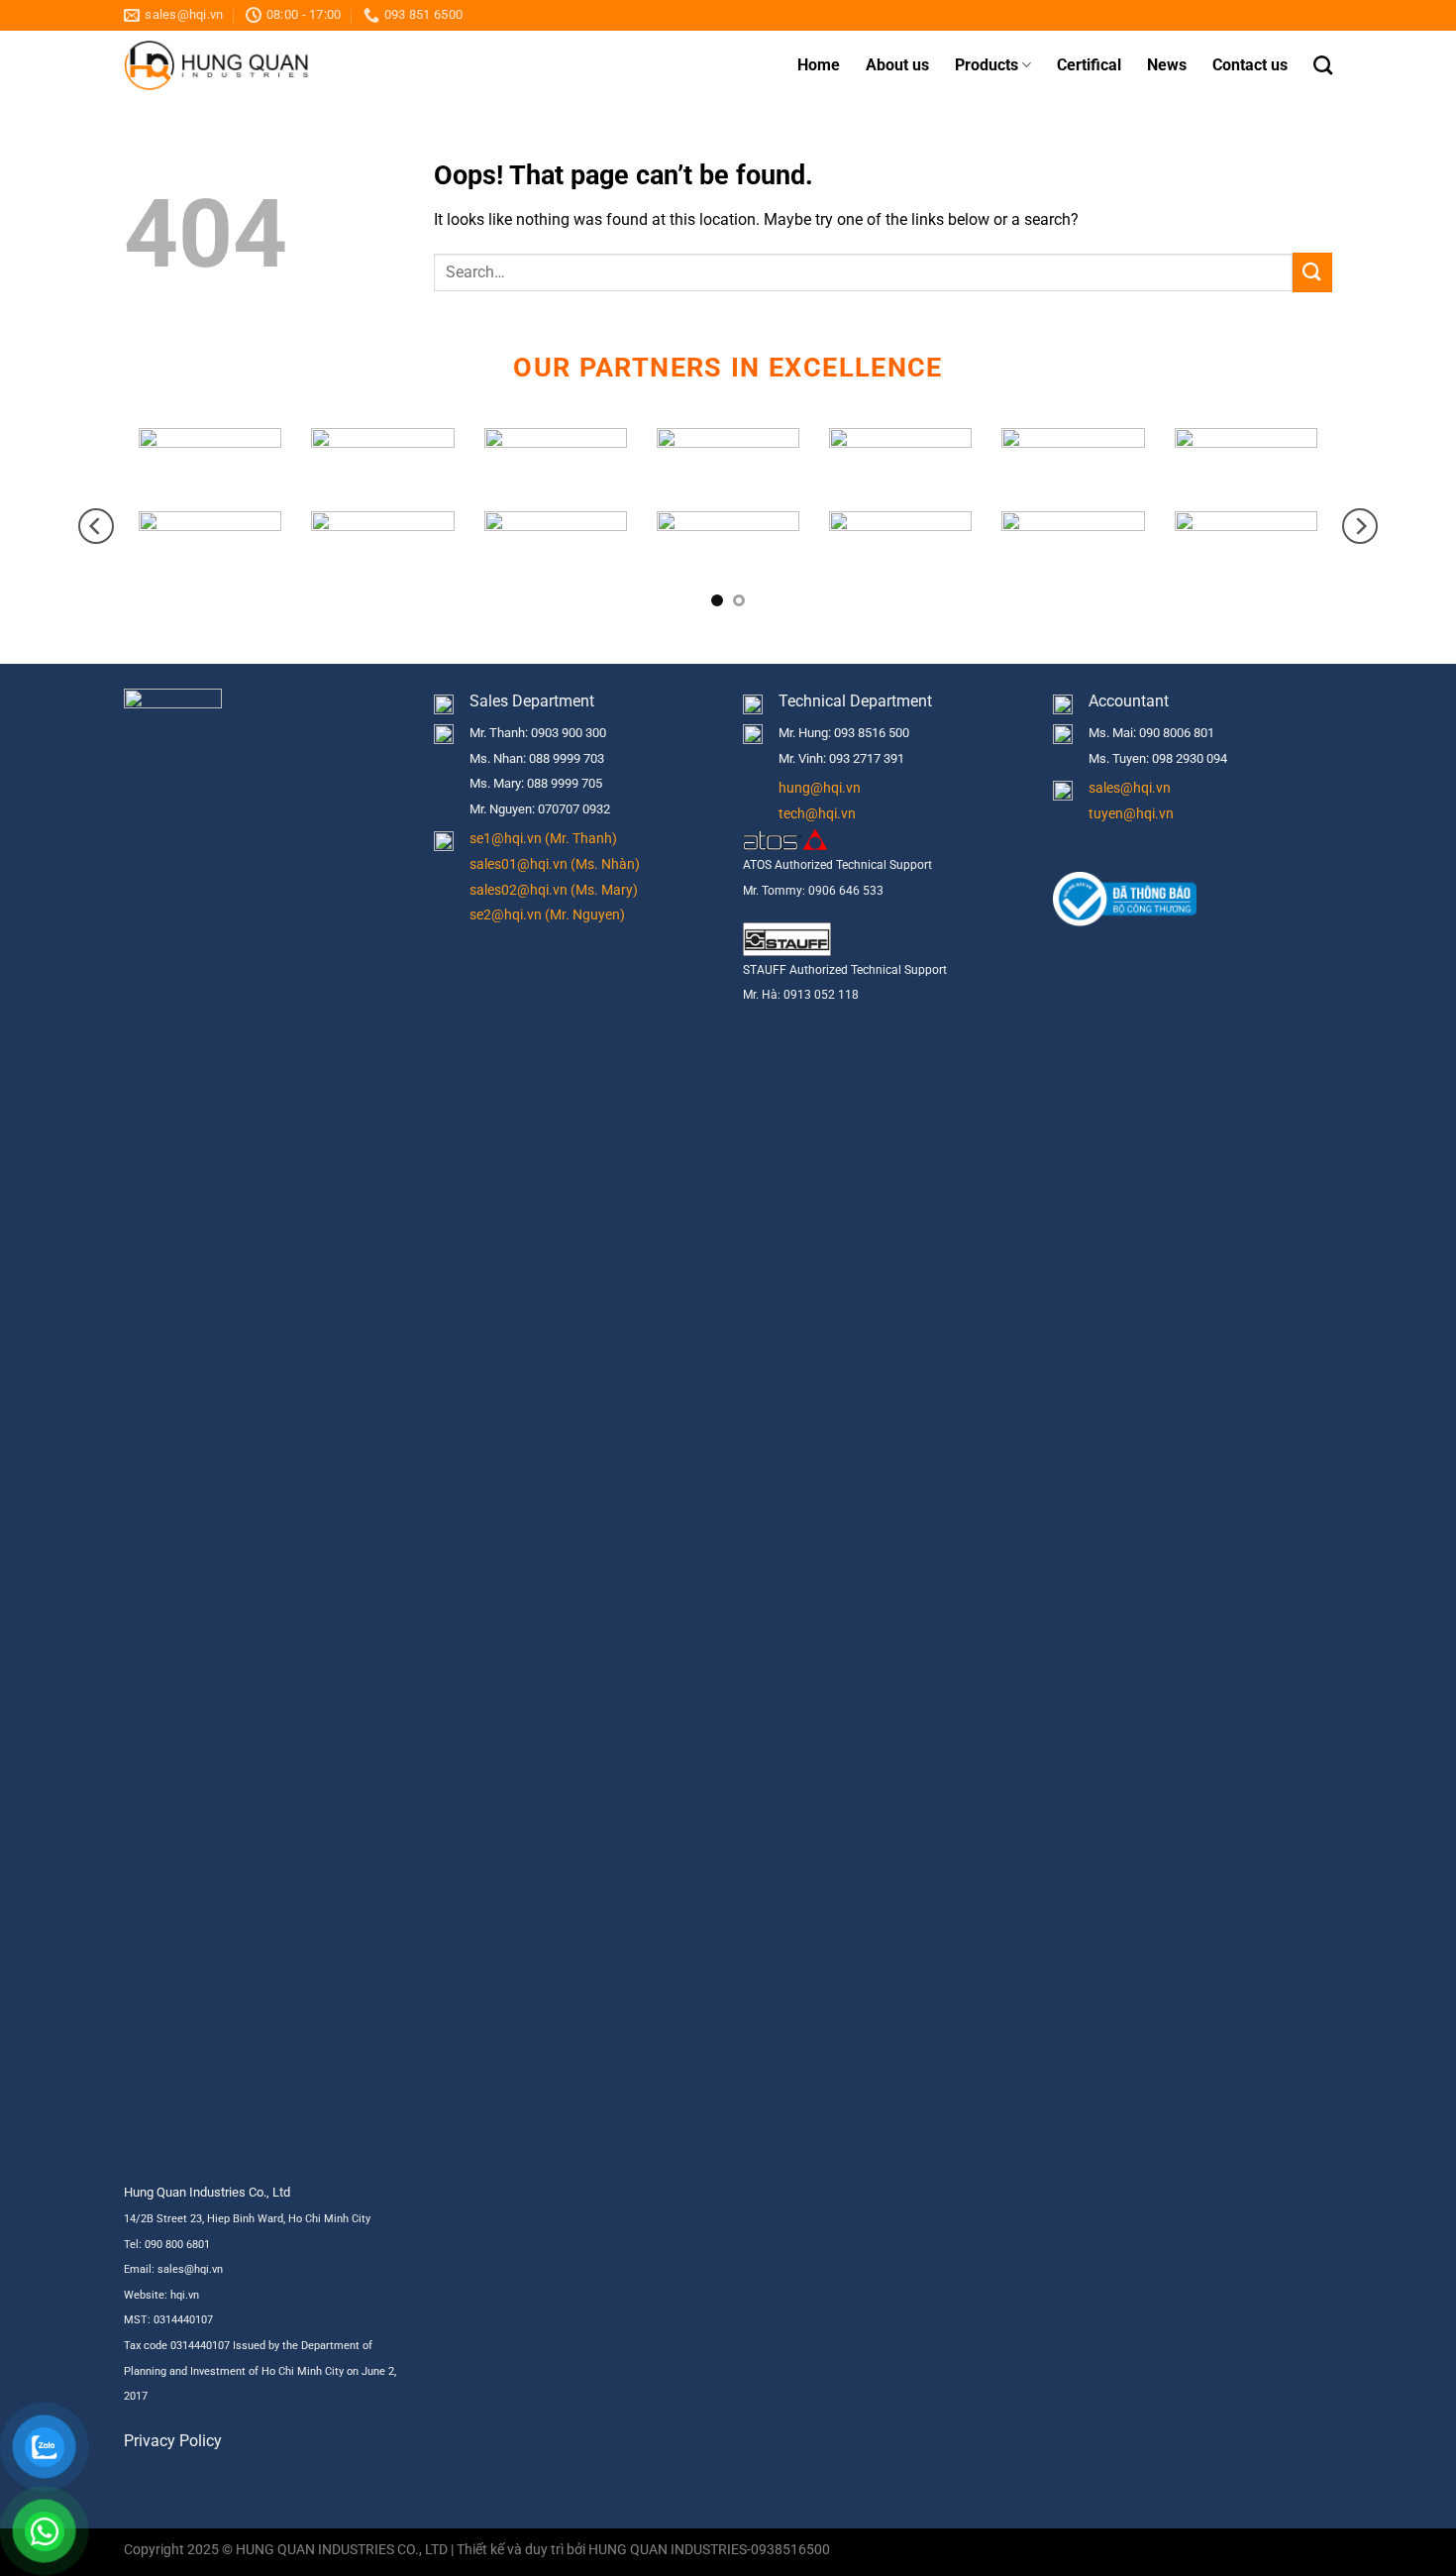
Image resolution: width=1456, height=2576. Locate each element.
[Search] (1323, 65)
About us (897, 65)
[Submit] (1312, 272)
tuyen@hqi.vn (1131, 814)
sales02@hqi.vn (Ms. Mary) (554, 890)
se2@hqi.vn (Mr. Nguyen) (547, 915)
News (1167, 65)
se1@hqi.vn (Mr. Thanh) (543, 839)
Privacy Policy (173, 2441)
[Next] (1360, 526)
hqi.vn (185, 2295)
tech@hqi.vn (817, 814)
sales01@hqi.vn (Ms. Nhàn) (555, 864)
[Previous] (96, 526)
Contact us (1250, 65)
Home (819, 65)
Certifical (1089, 65)
